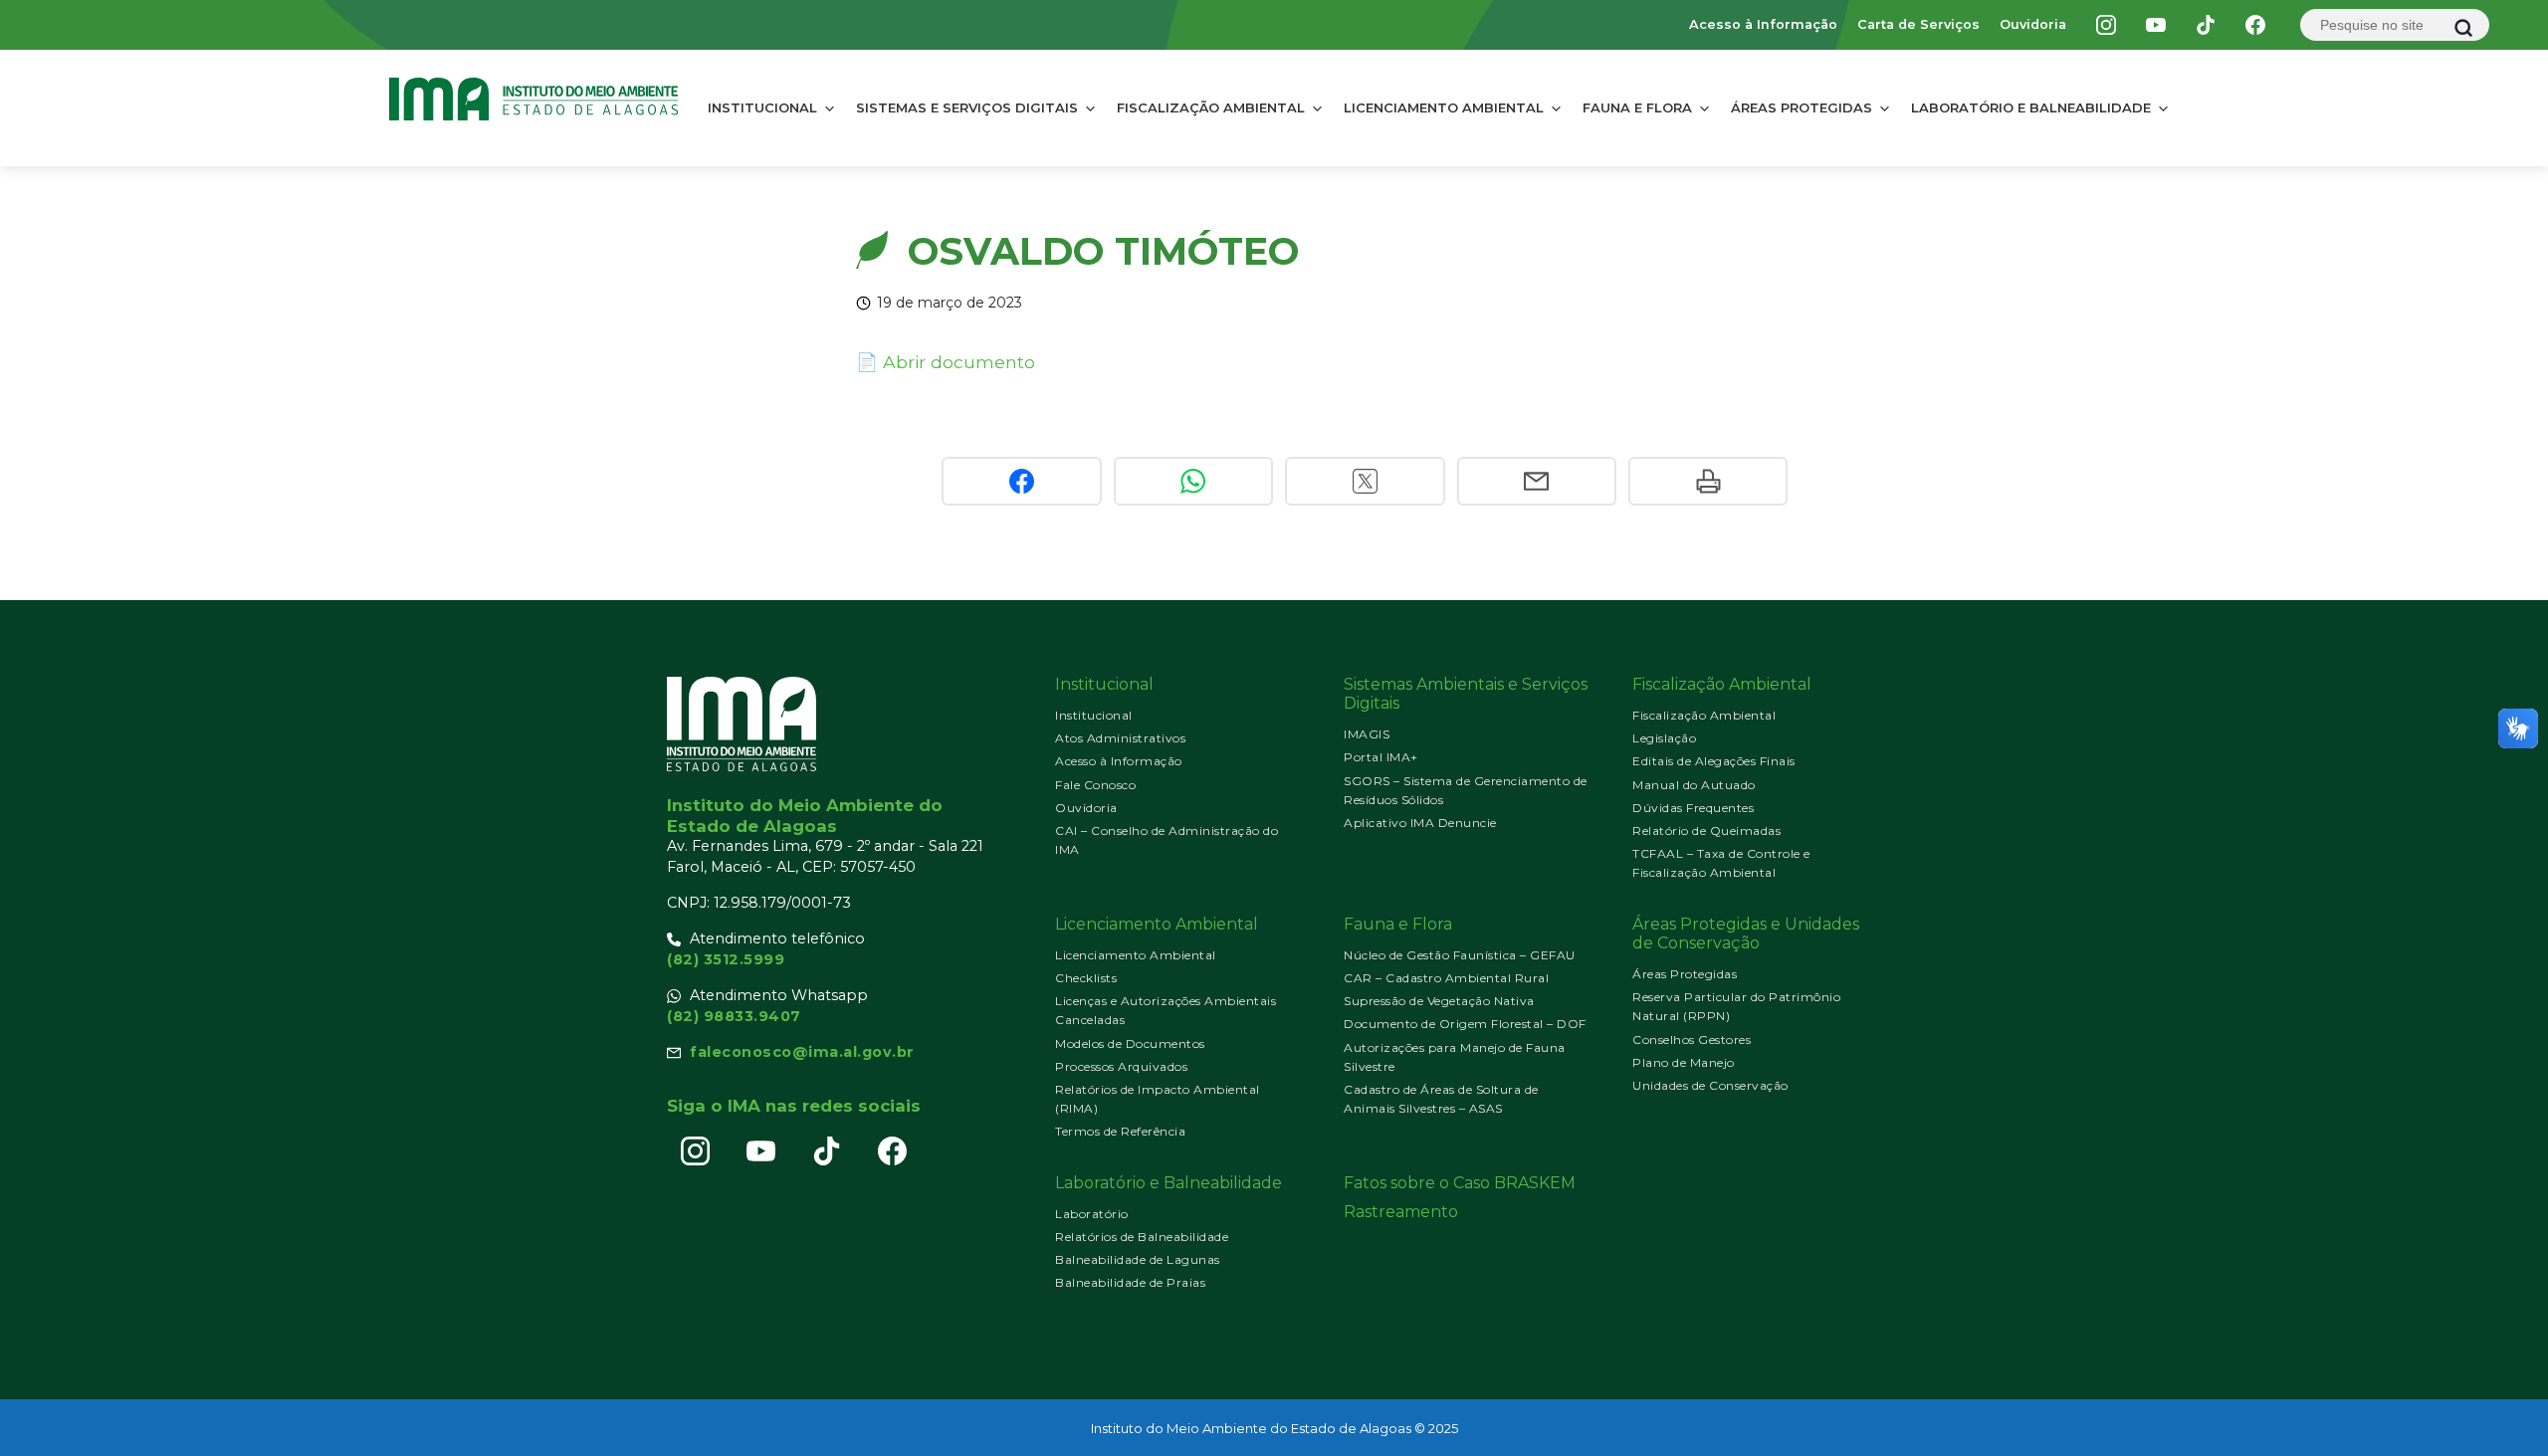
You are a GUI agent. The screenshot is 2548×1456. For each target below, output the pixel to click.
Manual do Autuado (1694, 785)
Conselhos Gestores (1692, 1040)
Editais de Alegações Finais (1714, 761)
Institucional (762, 107)
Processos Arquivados (1121, 1066)
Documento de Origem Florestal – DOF (1465, 1024)
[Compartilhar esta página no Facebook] (1021, 481)
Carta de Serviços (1918, 24)
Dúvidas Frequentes (1693, 808)
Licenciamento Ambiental (1444, 107)
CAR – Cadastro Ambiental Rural (1446, 978)
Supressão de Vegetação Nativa (1439, 1001)
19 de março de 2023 (950, 303)
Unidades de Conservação (1710, 1085)
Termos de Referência (1120, 1131)
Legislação (1664, 738)
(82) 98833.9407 (734, 1016)
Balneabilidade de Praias (1130, 1282)
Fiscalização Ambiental (1211, 107)
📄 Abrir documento (946, 362)
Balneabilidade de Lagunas (1138, 1259)
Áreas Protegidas (1802, 107)
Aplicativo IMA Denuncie (1420, 823)
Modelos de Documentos (1130, 1043)
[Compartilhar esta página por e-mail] (1537, 481)
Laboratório (1092, 1214)
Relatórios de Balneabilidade (1142, 1237)
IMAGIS (1367, 734)
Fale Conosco (1095, 785)
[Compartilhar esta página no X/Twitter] (1365, 481)
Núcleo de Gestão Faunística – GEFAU (1460, 955)
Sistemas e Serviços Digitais (967, 107)
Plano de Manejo (1684, 1062)
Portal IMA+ (1381, 757)
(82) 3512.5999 (726, 959)
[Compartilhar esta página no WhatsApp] (1193, 481)
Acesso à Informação (1763, 24)
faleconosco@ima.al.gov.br (802, 1052)
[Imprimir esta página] (1708, 481)
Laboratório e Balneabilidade (2031, 107)
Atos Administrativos (1120, 738)
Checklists (1086, 978)
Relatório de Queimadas (1706, 831)
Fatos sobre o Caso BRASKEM (1460, 1183)
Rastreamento (1401, 1212)
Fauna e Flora (1637, 107)
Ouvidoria (2033, 24)
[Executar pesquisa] (2463, 28)
